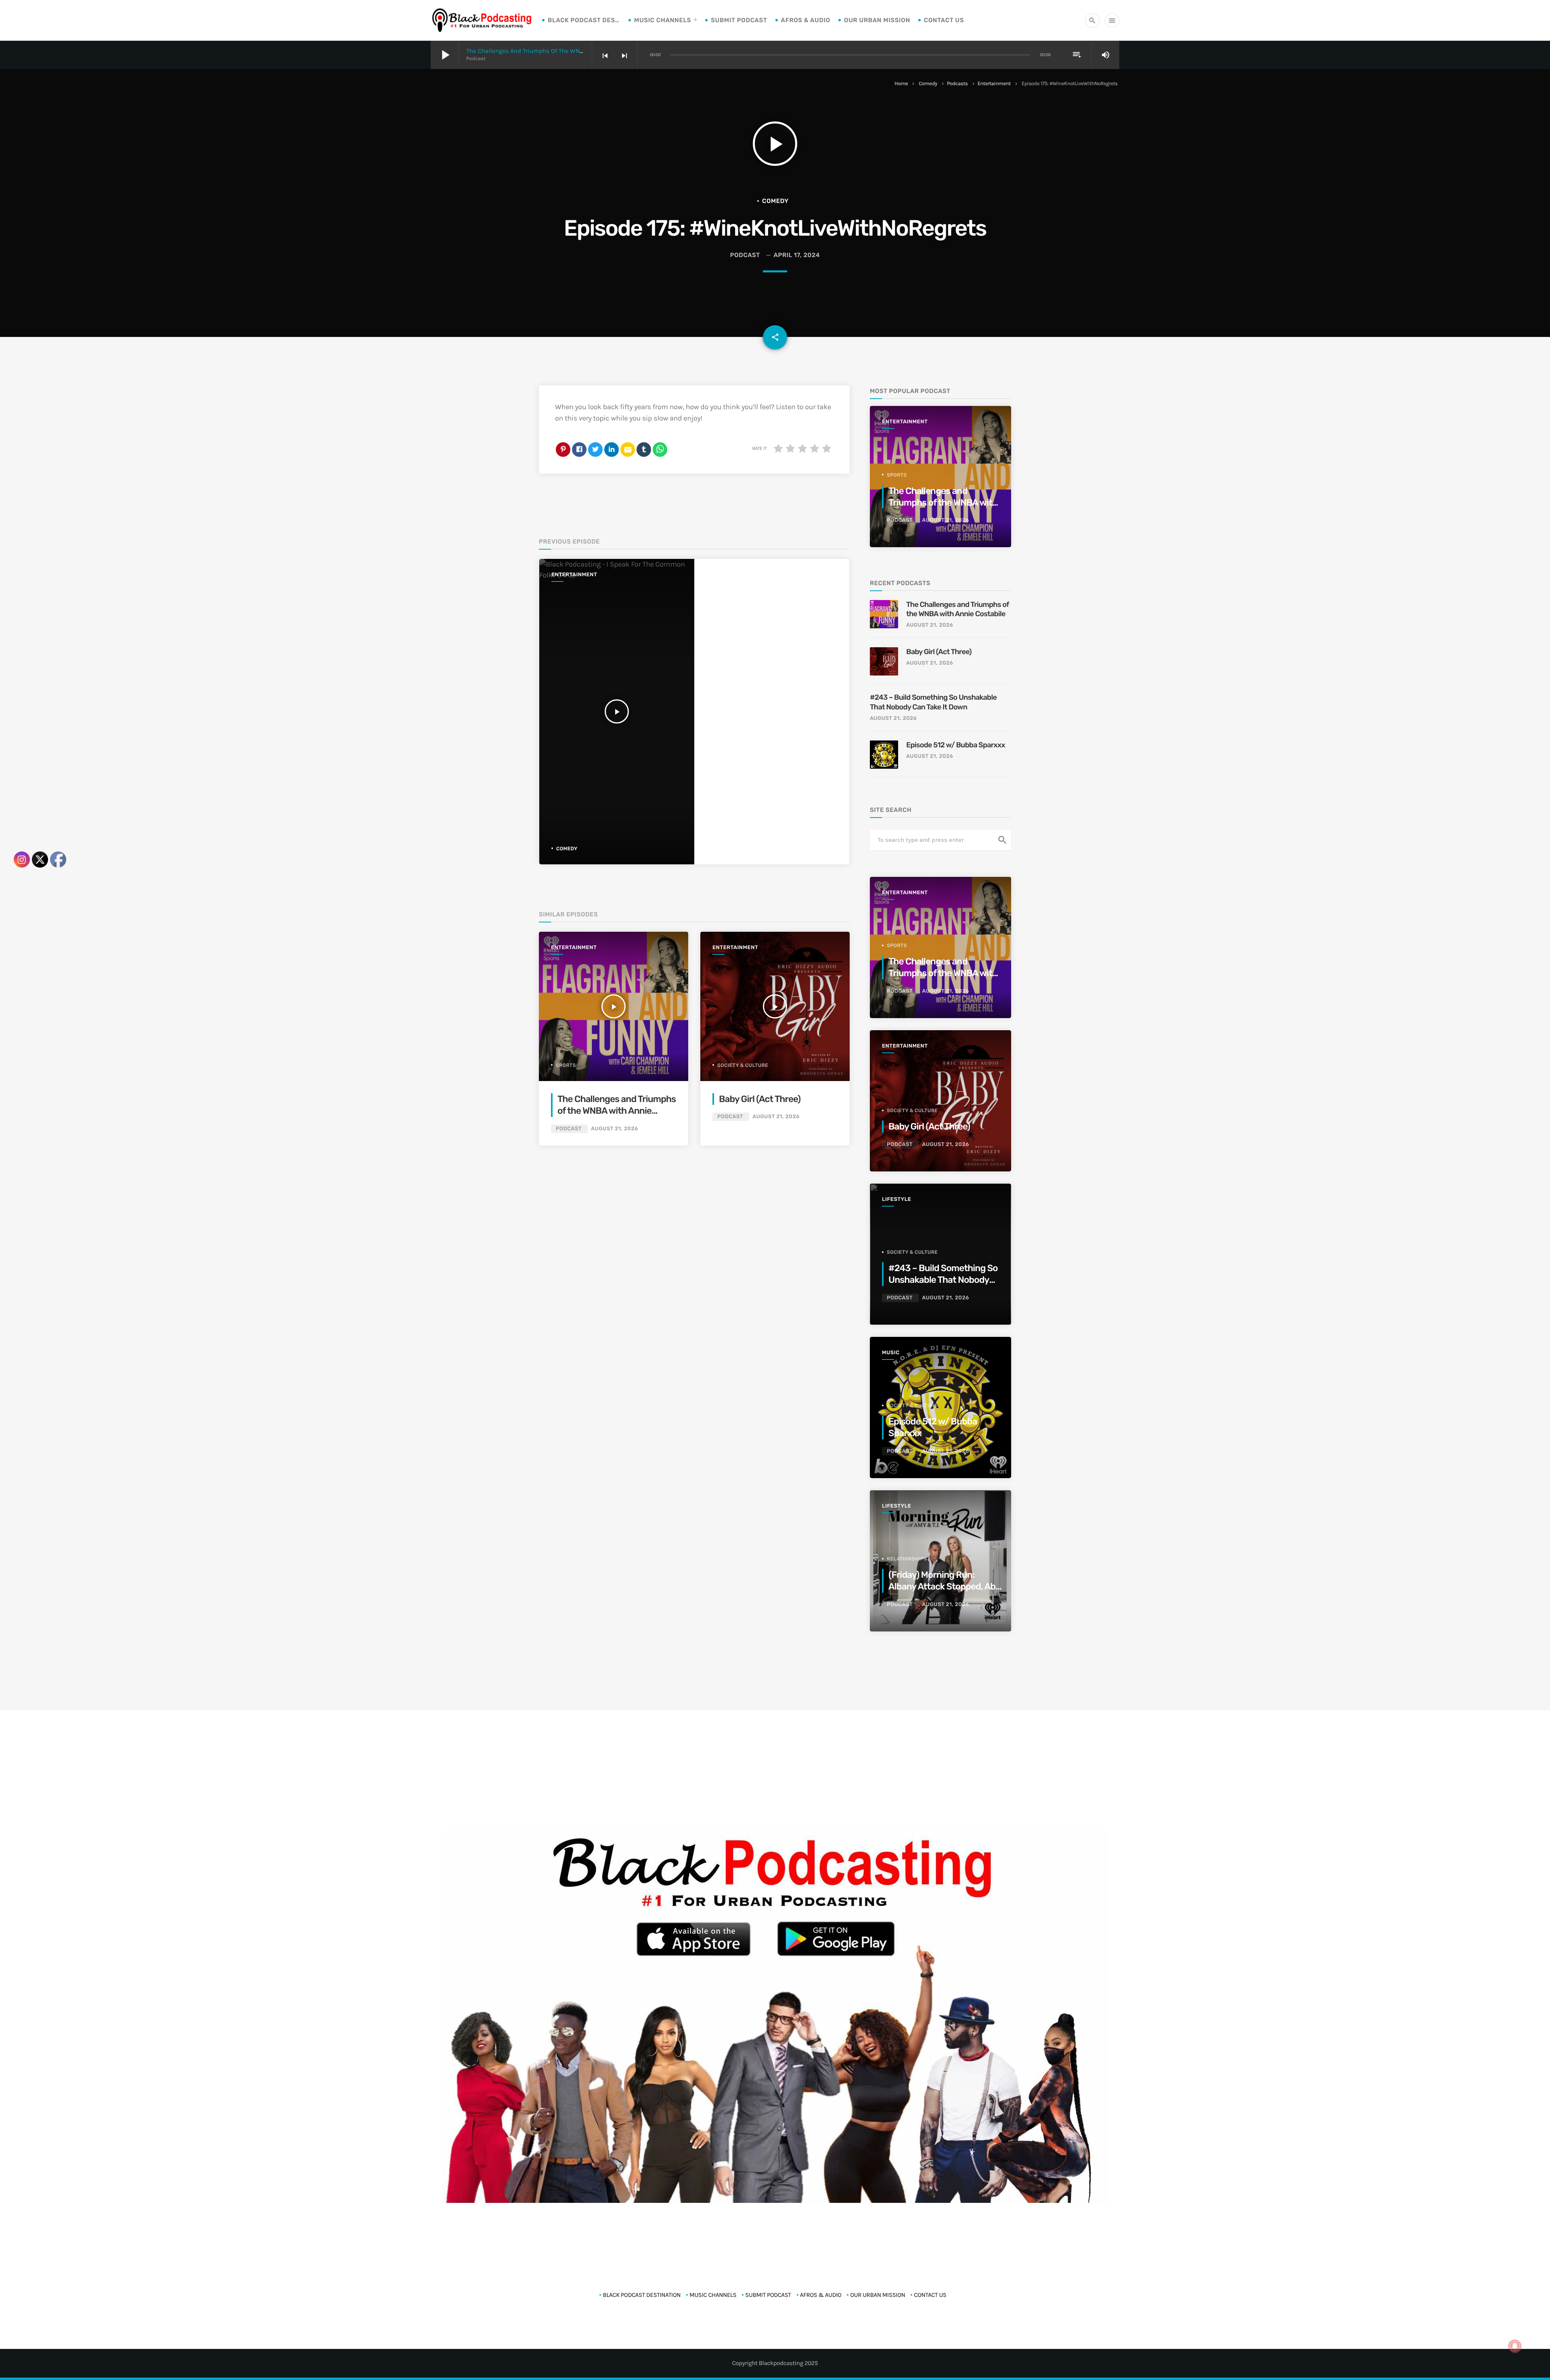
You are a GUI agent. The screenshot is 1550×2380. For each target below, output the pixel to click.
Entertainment (994, 84)
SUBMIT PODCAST (739, 20)
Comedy (928, 84)
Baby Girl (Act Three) (760, 1099)
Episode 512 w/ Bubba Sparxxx (956, 745)
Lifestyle (896, 1199)
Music (891, 1353)
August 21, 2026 (614, 1129)
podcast (745, 255)
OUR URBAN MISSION (877, 20)
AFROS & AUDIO (806, 20)
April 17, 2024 (797, 255)
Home (901, 84)
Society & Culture (743, 1065)
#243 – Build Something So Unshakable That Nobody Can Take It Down (933, 702)
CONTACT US (944, 20)
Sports (566, 1065)
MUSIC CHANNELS (663, 20)
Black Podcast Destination (584, 20)
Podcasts (957, 84)
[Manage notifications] (1515, 2346)
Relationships (907, 1559)
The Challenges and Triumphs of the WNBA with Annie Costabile (557, 51)
